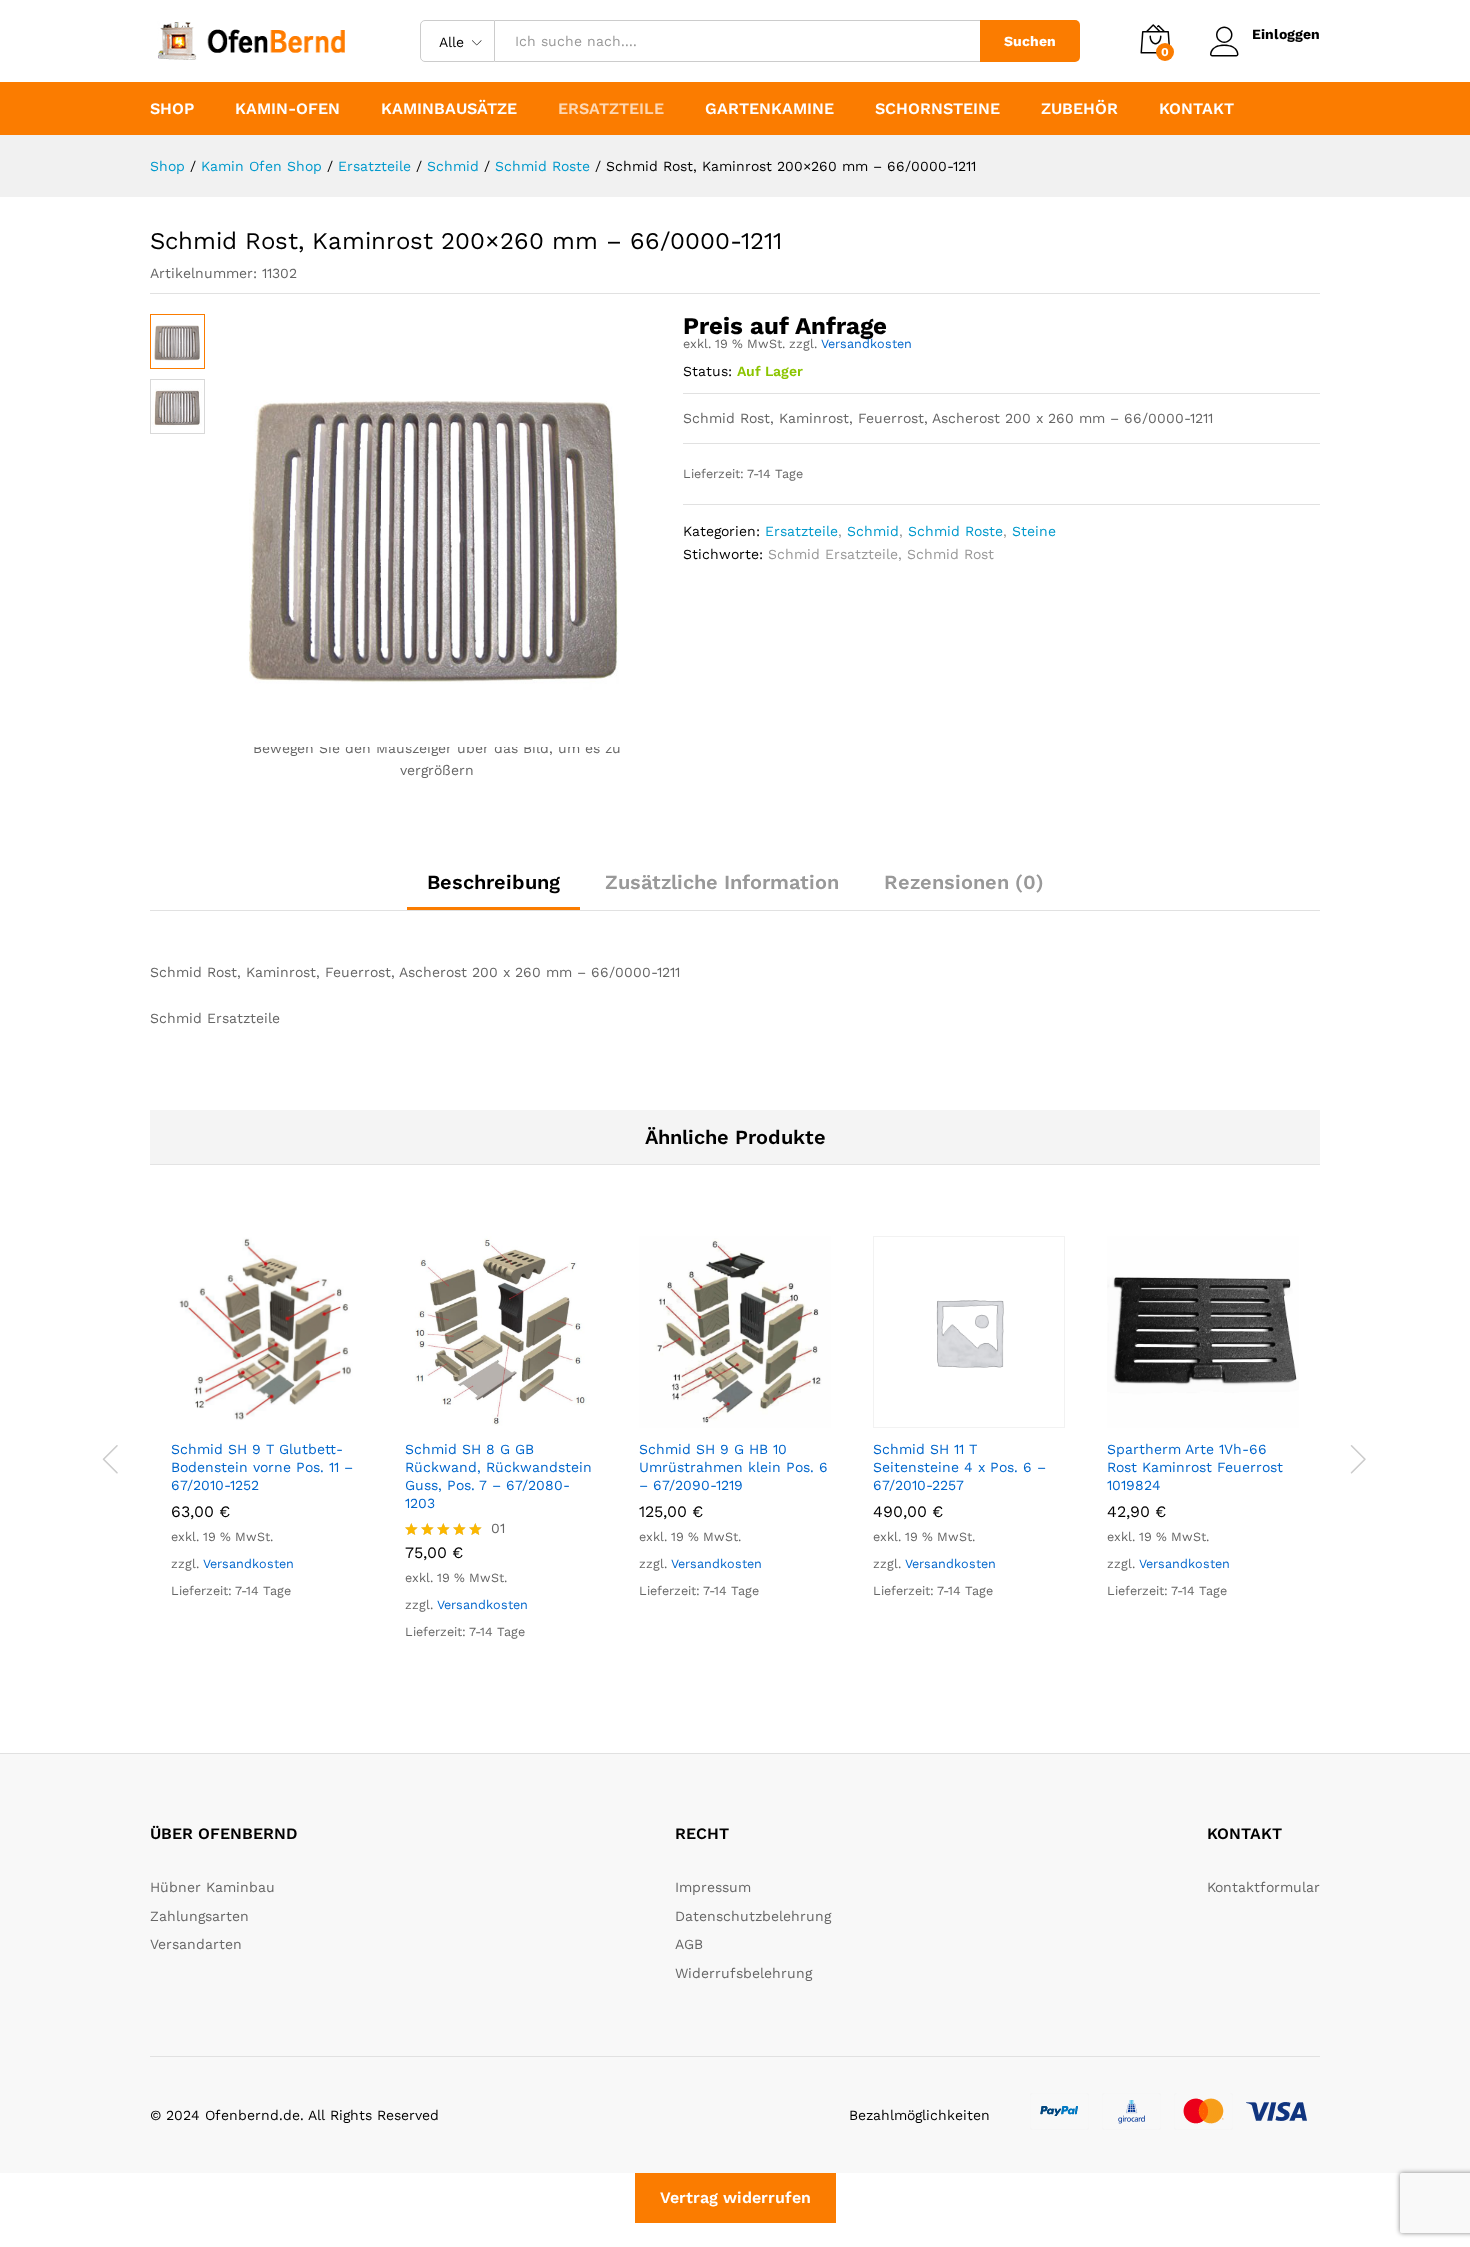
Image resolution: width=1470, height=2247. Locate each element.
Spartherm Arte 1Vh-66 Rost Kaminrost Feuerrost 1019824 (1195, 1467)
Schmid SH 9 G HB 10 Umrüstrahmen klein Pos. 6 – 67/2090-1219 (733, 1467)
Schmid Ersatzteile (833, 554)
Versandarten (196, 1944)
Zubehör (1079, 109)
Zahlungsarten (199, 1916)
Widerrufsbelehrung (743, 1973)
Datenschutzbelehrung (753, 1916)
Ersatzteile (801, 531)
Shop (172, 109)
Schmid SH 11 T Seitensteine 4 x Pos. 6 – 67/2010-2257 (959, 1467)
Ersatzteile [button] (611, 109)
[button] (244, 1416)
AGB (689, 1944)
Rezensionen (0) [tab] (964, 882)
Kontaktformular (1263, 1887)
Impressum (713, 1887)
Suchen (1030, 41)
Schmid (873, 531)
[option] (267, 1436)
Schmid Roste (955, 531)
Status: (707, 371)
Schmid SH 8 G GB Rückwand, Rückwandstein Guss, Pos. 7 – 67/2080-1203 (498, 1476)
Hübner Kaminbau (212, 1887)
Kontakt (1196, 109)
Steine (1034, 531)
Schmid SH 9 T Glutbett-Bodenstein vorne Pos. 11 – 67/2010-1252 (262, 1467)
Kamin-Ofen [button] (287, 109)
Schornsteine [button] (937, 109)
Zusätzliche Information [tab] (722, 882)
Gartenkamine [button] (769, 109)
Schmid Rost (950, 554)
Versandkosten (866, 343)
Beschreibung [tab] (493, 882)
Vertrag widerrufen (735, 2197)
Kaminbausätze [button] (449, 109)
